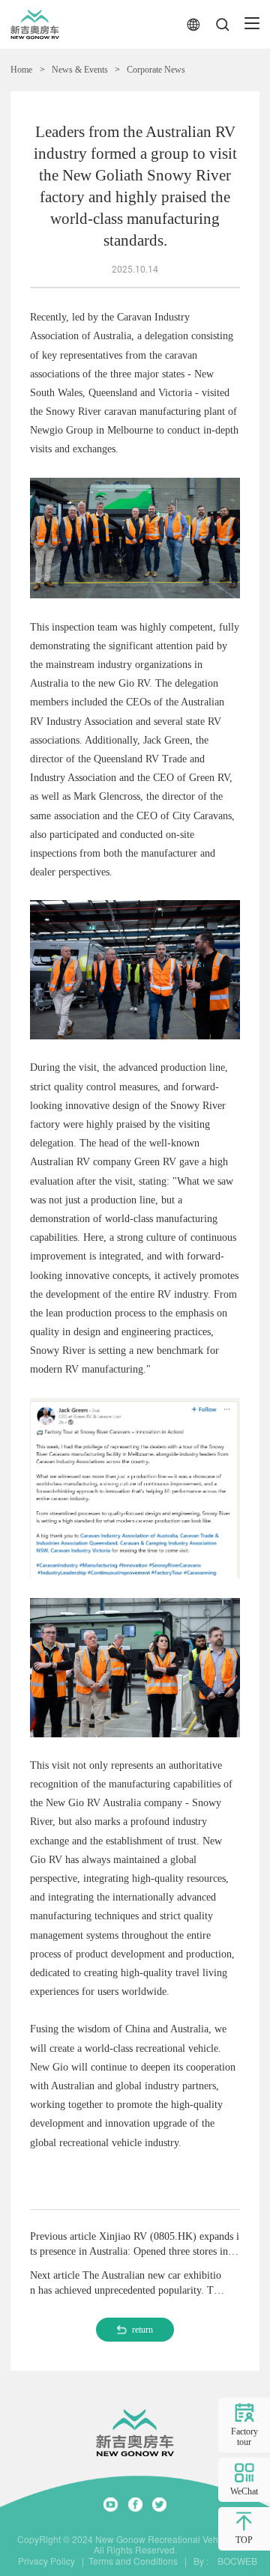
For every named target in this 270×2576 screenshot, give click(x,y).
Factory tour (244, 2437)
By (199, 2561)
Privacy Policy (46, 2561)
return (142, 2330)
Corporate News (156, 70)
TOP (244, 2540)
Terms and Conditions (133, 2561)
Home (21, 70)
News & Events (80, 70)
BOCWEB (234, 2561)
